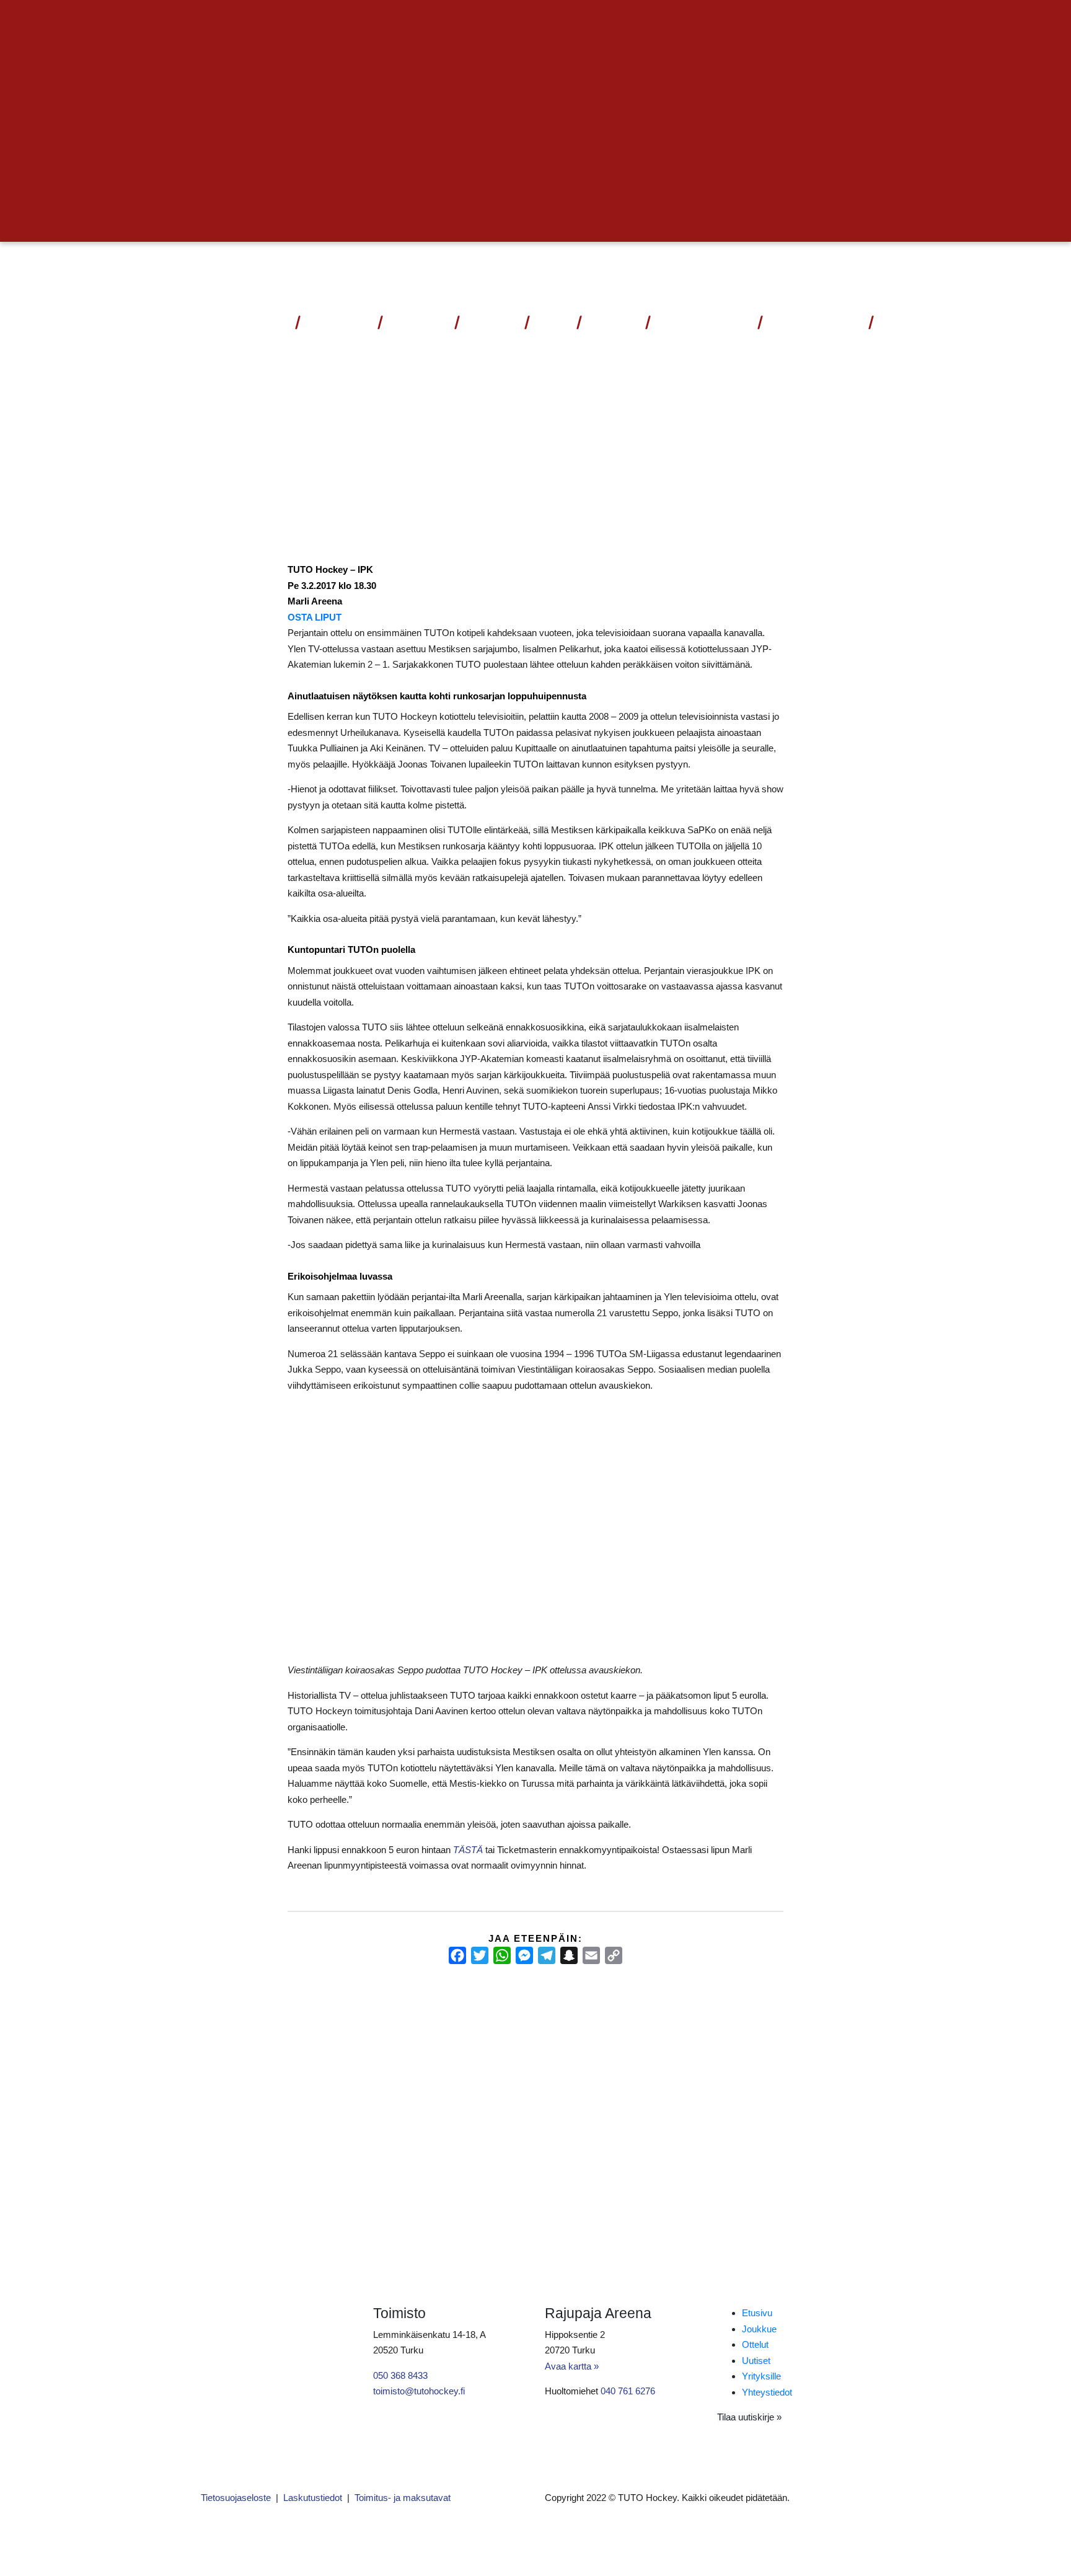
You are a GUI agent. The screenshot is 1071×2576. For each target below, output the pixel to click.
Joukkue (418, 322)
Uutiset (491, 322)
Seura (608, 322)
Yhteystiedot (815, 322)
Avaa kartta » (572, 2366)
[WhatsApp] (502, 1955)
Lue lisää (226, 2132)
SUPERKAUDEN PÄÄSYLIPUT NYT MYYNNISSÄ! (298, 2040)
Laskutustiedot (313, 2498)
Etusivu (757, 2313)
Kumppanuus (699, 322)
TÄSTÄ (468, 1850)
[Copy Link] (614, 1955)
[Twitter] (480, 1955)
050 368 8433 (400, 2375)
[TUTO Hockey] (845, 270)
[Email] (591, 1955)
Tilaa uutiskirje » (749, 2417)
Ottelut (333, 322)
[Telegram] (547, 1955)
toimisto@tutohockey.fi (419, 2391)
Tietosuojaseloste (236, 2498)
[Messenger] (524, 1955)
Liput (270, 322)
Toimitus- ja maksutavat (403, 2498)
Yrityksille (761, 2376)
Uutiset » (838, 23)
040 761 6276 (628, 2391)
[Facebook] (457, 1955)
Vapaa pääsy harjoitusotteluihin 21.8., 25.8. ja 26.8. (530, 2040)
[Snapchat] (569, 1955)
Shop (552, 322)
